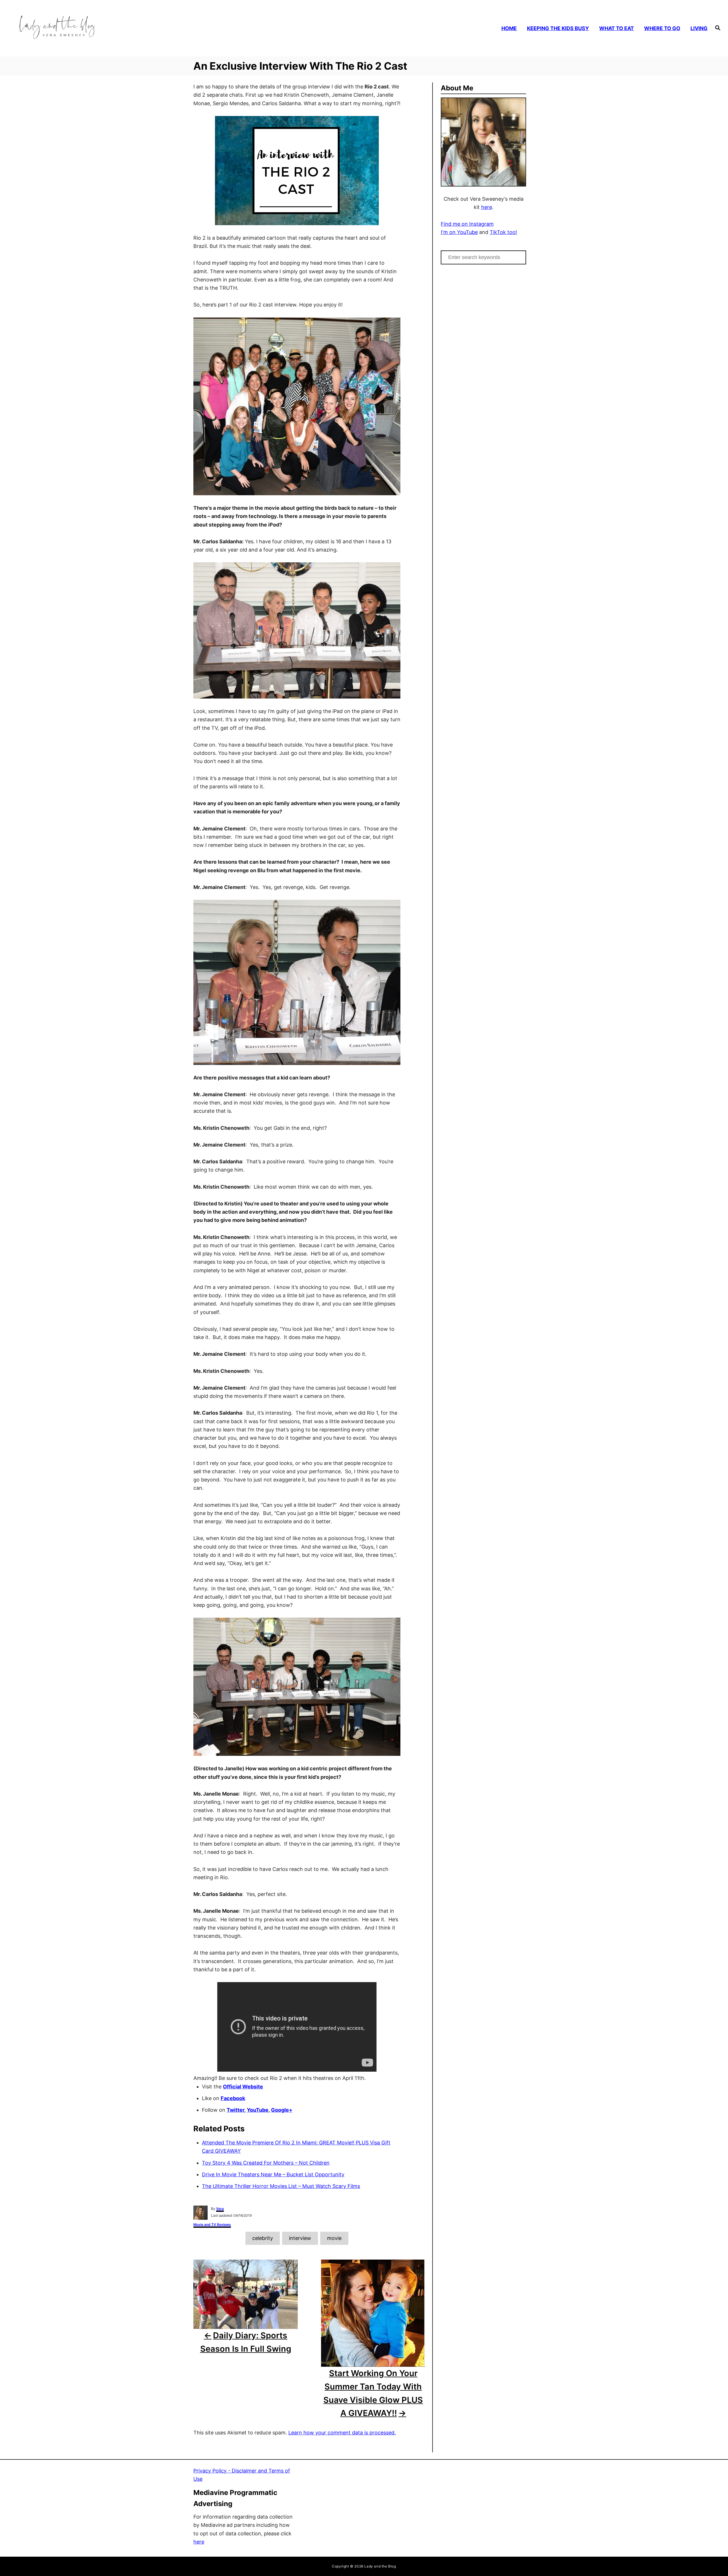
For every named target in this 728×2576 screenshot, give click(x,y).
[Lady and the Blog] (100, 28)
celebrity (263, 2238)
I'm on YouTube (459, 232)
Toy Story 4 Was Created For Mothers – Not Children (266, 2163)
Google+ (282, 2110)
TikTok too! (503, 232)
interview (300, 2238)
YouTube (258, 2110)
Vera (220, 2209)
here (487, 207)
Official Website (243, 2087)
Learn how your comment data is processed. (342, 2433)
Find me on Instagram (467, 224)
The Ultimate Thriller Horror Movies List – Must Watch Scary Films (281, 2186)
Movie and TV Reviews (212, 2224)
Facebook (233, 2098)
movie (334, 2238)
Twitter (235, 2110)
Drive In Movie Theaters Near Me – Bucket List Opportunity (273, 2174)
